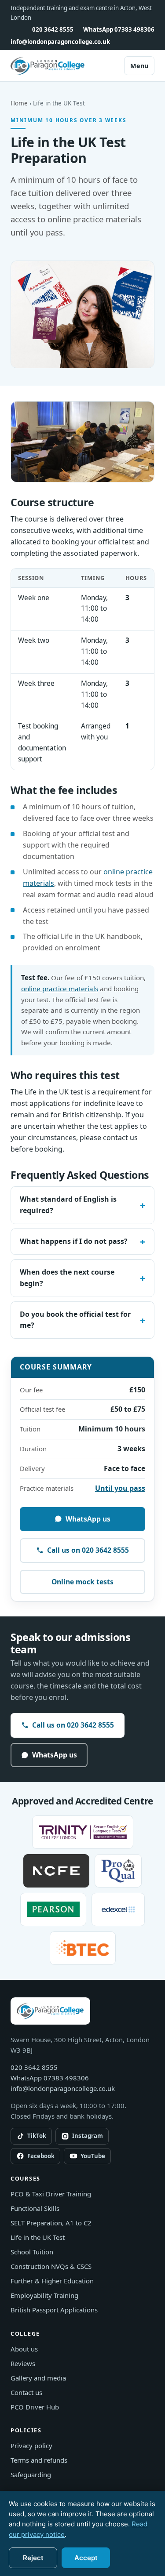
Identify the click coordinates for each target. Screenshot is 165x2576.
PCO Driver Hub (35, 2407)
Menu (139, 66)
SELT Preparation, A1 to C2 (51, 2223)
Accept (86, 2558)
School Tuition (32, 2252)
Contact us (26, 2392)
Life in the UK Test (38, 2237)
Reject (33, 2558)
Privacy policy (31, 2446)
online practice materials (60, 989)
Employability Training (44, 2295)
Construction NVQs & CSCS (51, 2266)
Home (19, 103)
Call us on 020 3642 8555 (88, 1550)
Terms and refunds (39, 2460)
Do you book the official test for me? (75, 1320)
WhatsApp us (88, 1519)
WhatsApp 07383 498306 (119, 29)
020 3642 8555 (53, 29)
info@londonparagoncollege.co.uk (60, 42)
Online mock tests (82, 1582)
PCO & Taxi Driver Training (51, 2194)
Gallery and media (38, 2378)
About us (24, 2349)
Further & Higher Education (52, 2281)
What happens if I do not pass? (74, 1241)
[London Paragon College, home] (48, 66)
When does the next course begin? (67, 1278)
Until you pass (120, 1488)
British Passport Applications (54, 2310)
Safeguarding (31, 2475)
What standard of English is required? (68, 1205)
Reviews (23, 2363)
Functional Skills (35, 2208)
